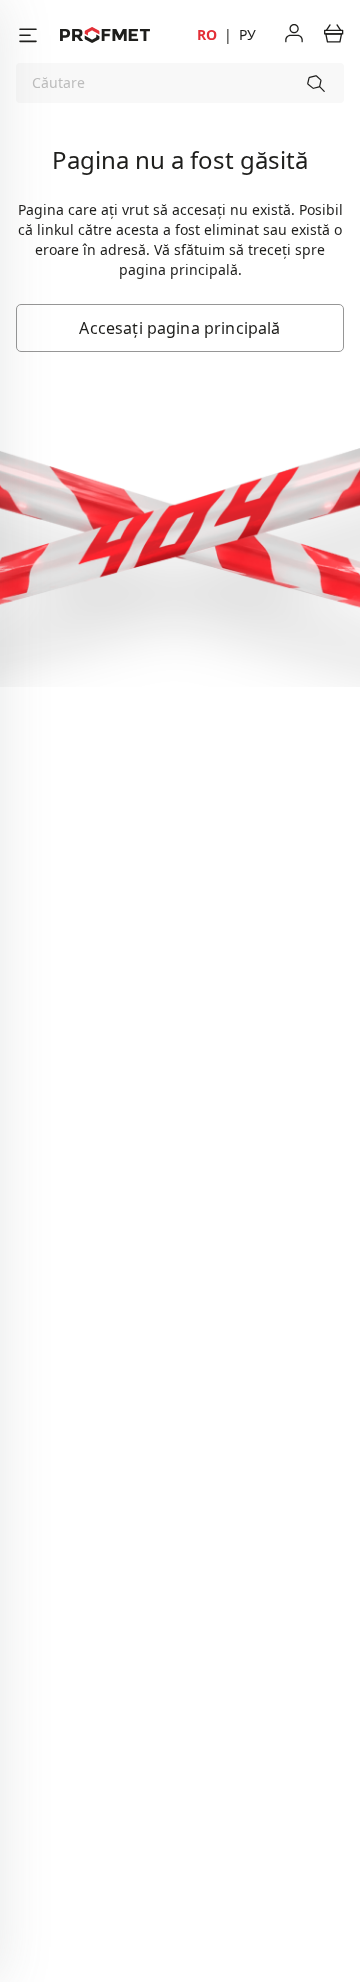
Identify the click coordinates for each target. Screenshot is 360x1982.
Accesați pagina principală (179, 328)
